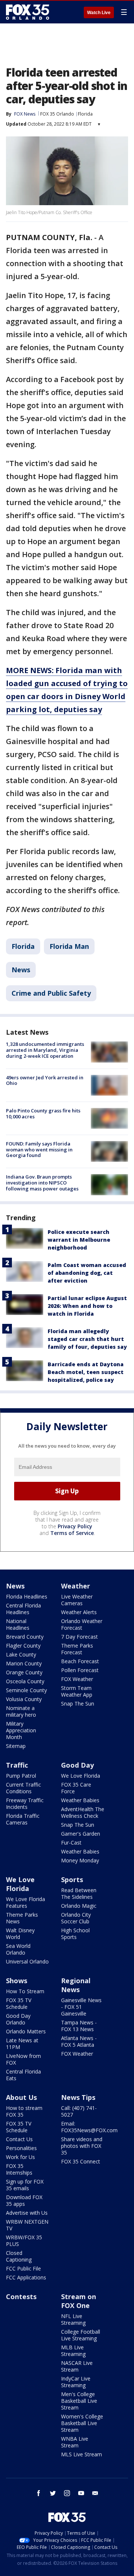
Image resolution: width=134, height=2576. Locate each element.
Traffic (17, 1765)
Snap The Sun (78, 1704)
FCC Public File (23, 2268)
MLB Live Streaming (73, 2351)
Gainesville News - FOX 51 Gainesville (81, 2007)
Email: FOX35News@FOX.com (89, 2127)
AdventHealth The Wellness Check (83, 1812)
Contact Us (19, 2139)
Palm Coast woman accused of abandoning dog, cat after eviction (87, 1273)
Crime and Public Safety (51, 993)
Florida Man (69, 946)
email (95, 2493)
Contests (21, 2297)
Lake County (21, 1654)
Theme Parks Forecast (77, 1649)
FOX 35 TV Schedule (19, 2003)
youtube (81, 2493)
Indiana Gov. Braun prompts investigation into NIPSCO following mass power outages (42, 1182)
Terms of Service (72, 1533)
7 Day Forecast (79, 1637)
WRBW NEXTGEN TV (27, 2225)
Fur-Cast (71, 1843)
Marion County (24, 1663)
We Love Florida (81, 1776)
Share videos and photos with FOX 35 (82, 2146)
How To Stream (25, 1991)
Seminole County (26, 1690)
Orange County (24, 1672)
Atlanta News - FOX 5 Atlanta (79, 2041)
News (21, 970)
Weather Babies (80, 1800)
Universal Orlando (27, 1961)
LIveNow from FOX (23, 2059)
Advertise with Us (27, 2213)
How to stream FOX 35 (24, 2111)
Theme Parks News (22, 1918)
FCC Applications (26, 2277)
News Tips (78, 2097)
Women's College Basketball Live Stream (82, 2423)
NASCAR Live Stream (77, 2366)
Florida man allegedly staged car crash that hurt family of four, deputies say (87, 1339)
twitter (53, 2493)
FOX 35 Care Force (76, 1788)
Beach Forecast (80, 1661)
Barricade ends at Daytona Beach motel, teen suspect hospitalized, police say (86, 1372)
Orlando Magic (79, 1906)
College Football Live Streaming (81, 2335)
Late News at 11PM (22, 2044)
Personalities (21, 2148)
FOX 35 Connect (81, 2161)
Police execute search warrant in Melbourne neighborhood (79, 1240)
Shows (17, 1981)
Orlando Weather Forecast (82, 1624)
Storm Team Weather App (77, 1691)
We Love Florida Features (25, 1902)
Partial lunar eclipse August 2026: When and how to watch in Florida (87, 1306)
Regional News (76, 1985)
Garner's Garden (81, 1834)
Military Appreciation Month (21, 1730)
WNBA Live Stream (75, 2442)
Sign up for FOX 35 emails (25, 2185)
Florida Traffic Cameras (23, 1819)
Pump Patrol (21, 1776)
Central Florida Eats (23, 2075)
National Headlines (18, 1624)
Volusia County (24, 1699)
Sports (72, 1880)
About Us (21, 2097)
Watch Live (99, 13)
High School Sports (75, 1934)
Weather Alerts (79, 1612)
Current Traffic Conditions (23, 1788)
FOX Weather (77, 1679)
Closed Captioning (19, 2256)
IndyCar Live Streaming (76, 2382)
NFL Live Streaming (73, 2319)
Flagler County (23, 1646)
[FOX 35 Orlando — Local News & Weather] (28, 12)
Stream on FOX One (79, 2301)
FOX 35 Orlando (57, 114)
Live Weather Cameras (77, 1600)
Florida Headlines (27, 1596)
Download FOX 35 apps (24, 2200)
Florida (85, 114)
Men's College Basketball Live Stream (79, 2401)
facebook (39, 2493)
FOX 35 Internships (19, 2169)
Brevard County (25, 1637)
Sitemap (16, 1746)
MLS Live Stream (82, 2454)
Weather (76, 1586)
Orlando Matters (26, 2031)
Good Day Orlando (18, 2019)
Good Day (77, 1765)
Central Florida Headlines (23, 1609)
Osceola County (25, 1681)
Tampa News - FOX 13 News (79, 2026)
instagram (67, 2493)
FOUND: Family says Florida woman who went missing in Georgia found (39, 1149)
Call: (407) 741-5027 (79, 2111)
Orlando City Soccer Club (76, 1918)
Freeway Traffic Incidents (25, 1803)
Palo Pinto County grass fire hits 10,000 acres (43, 1114)
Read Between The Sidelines (79, 1893)
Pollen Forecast (80, 1670)
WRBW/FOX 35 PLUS (24, 2241)
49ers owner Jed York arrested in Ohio (45, 1080)
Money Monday (80, 1860)
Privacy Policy (75, 1526)
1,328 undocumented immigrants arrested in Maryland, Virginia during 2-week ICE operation (45, 1050)
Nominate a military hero (21, 1711)
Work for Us (20, 2157)
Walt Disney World (20, 1934)
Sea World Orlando (18, 1949)
